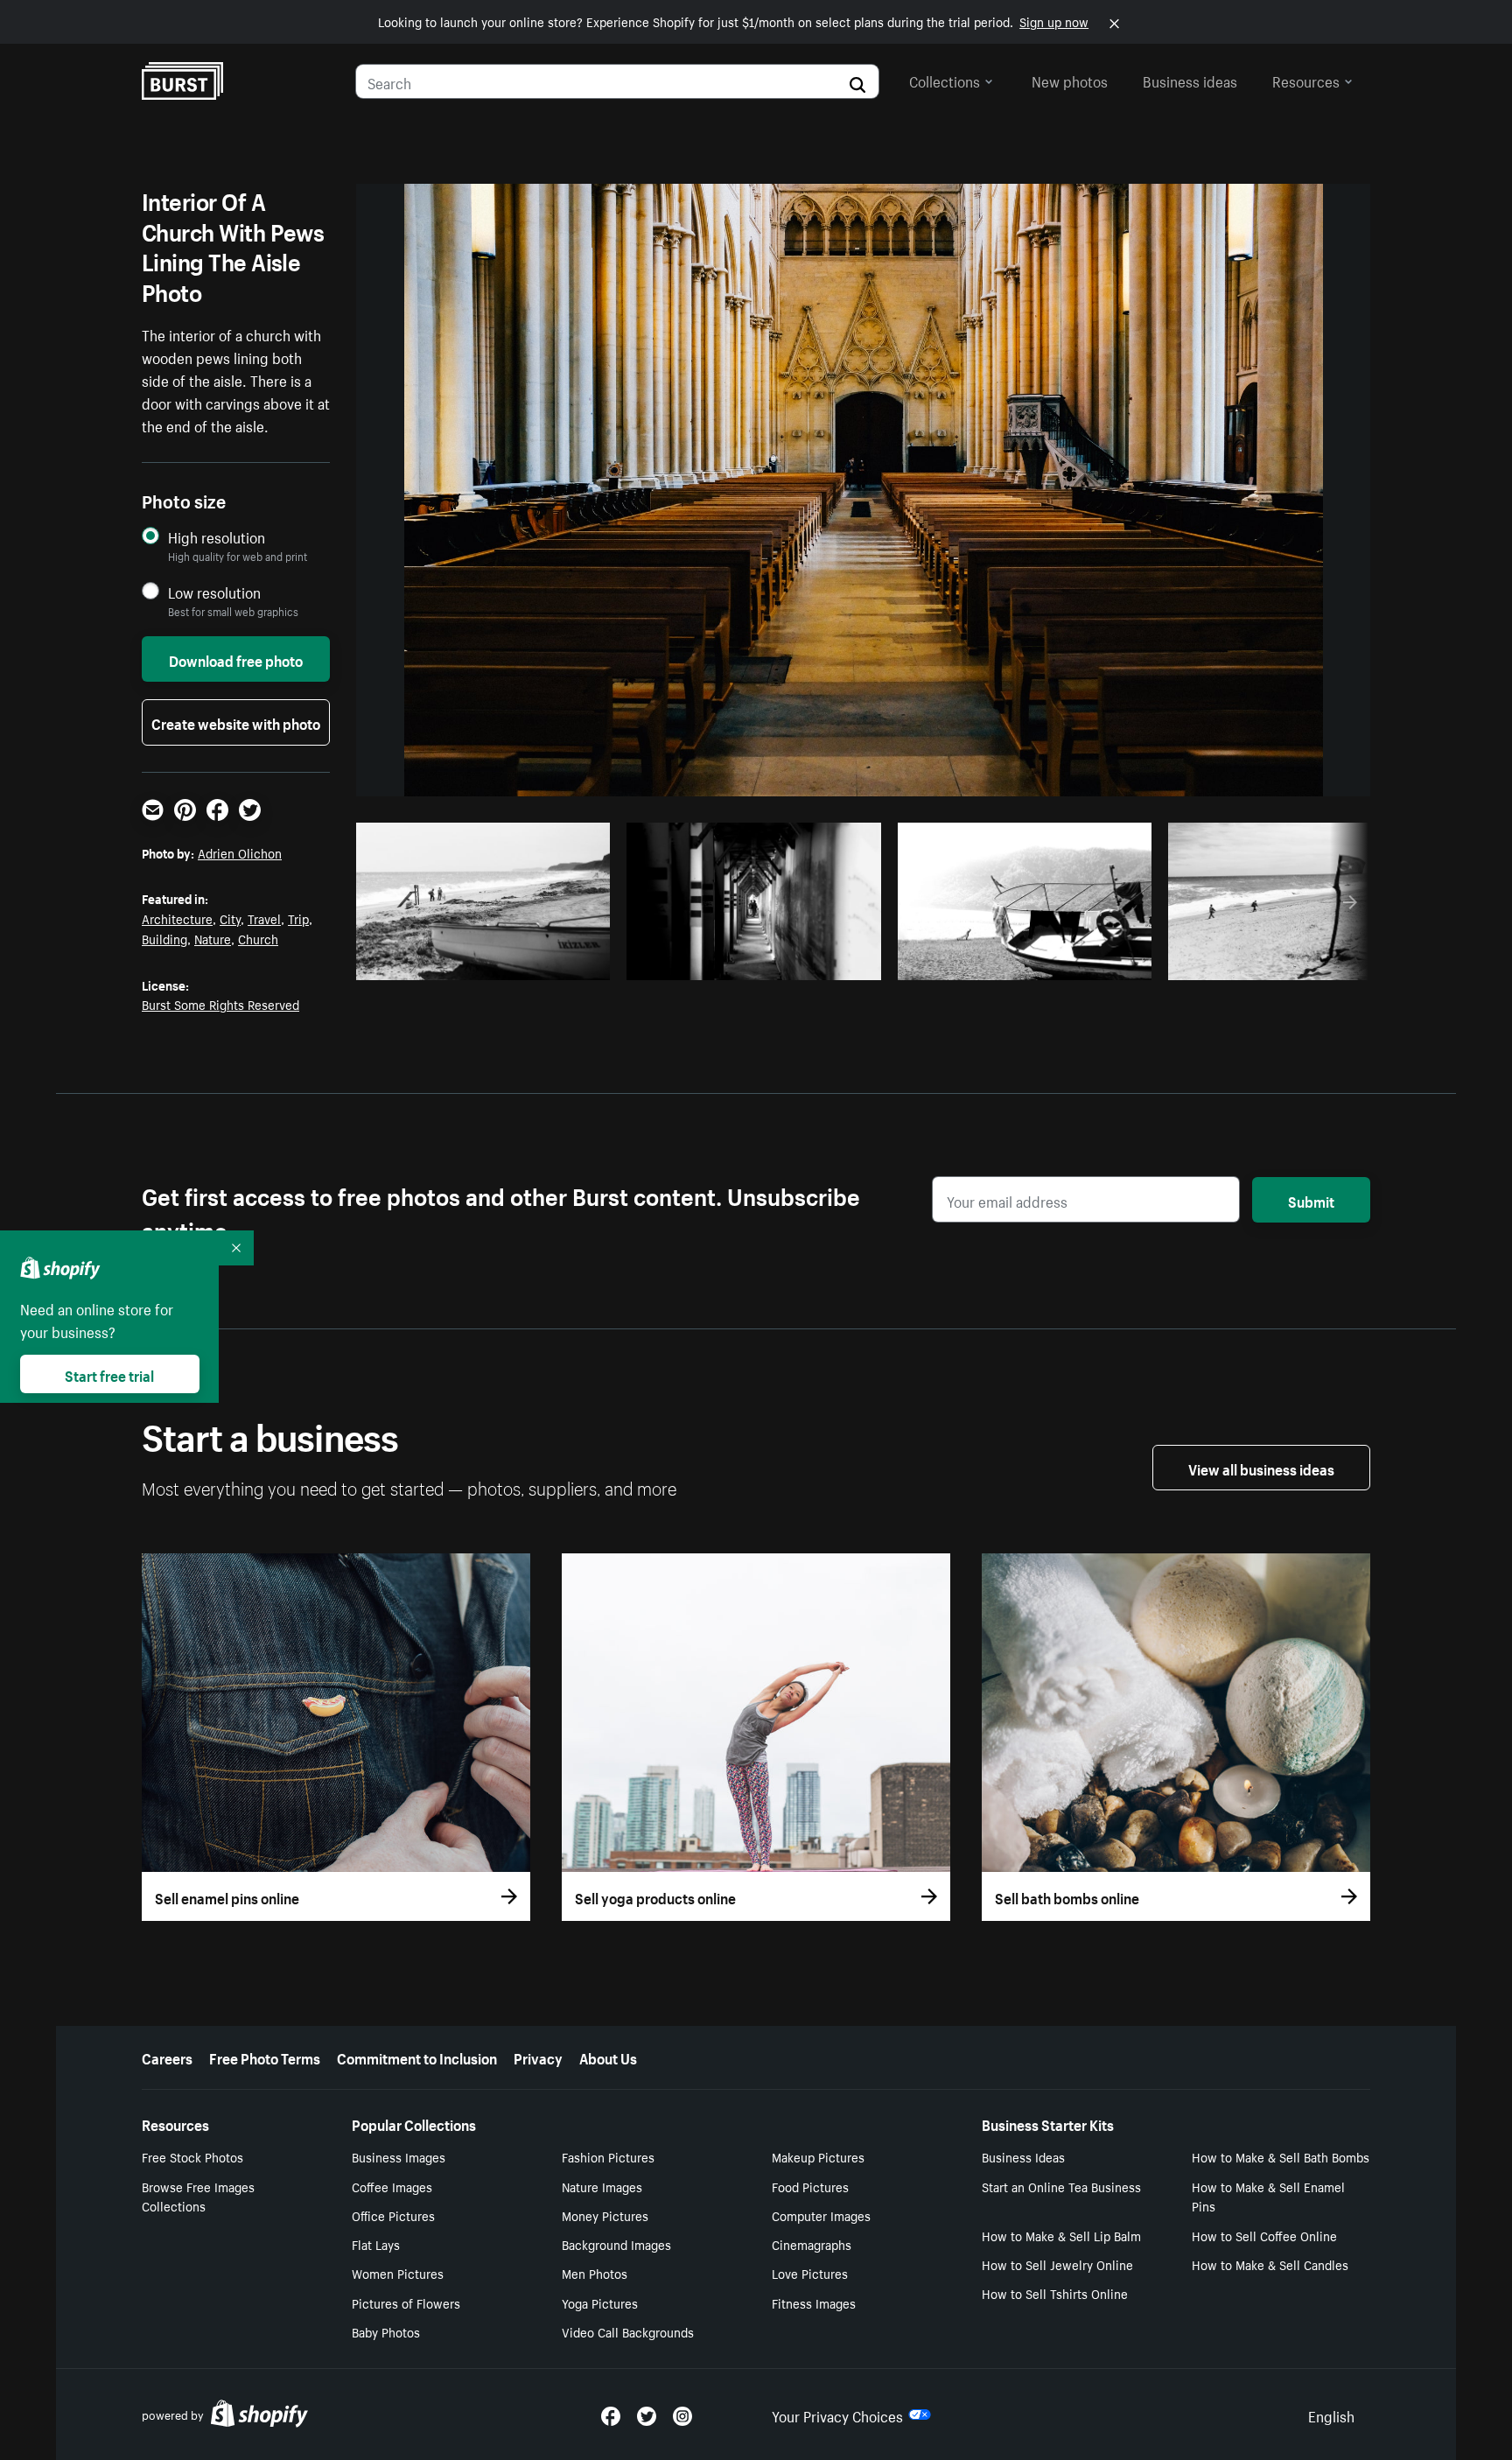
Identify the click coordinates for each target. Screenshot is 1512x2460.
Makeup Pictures (818, 2156)
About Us (608, 2057)
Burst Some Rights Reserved (220, 1004)
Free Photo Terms (265, 2057)
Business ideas (1190, 80)
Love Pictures (810, 2273)
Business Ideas (1023, 2156)
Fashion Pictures (608, 2156)
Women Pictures (398, 2273)
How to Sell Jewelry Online (1057, 2264)
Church (258, 938)
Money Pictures (605, 2215)
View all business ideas (1261, 1468)
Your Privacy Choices (837, 2414)
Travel (264, 918)
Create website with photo (236, 722)
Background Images (616, 2244)
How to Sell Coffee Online (1264, 2235)
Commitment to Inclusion (417, 2057)
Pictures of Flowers (406, 2302)
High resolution (217, 537)
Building (164, 938)
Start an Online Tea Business (1061, 2186)
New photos (1070, 80)
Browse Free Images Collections (198, 2196)
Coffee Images (392, 2186)
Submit (1311, 1200)
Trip (298, 918)
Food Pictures (810, 2186)
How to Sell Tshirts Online (1055, 2293)
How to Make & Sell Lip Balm (1061, 2235)
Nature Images (602, 2186)
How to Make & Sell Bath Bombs (1281, 2156)
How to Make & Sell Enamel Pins (1268, 2196)
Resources (1306, 80)
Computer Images (821, 2215)
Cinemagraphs (812, 2244)
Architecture (177, 918)
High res (489, 962)
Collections (945, 80)
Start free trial (109, 1374)
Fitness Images (814, 2302)
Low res (556, 962)
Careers (167, 2057)
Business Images (399, 2156)
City (230, 918)
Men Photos (595, 2273)
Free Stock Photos (192, 2156)
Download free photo (236, 659)
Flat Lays (376, 2244)
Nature (213, 938)
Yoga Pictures (600, 2302)
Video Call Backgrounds (628, 2331)
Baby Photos (386, 2331)
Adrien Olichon (240, 852)
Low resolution (214, 592)
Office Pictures (393, 2215)
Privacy (538, 2057)
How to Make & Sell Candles (1270, 2264)
